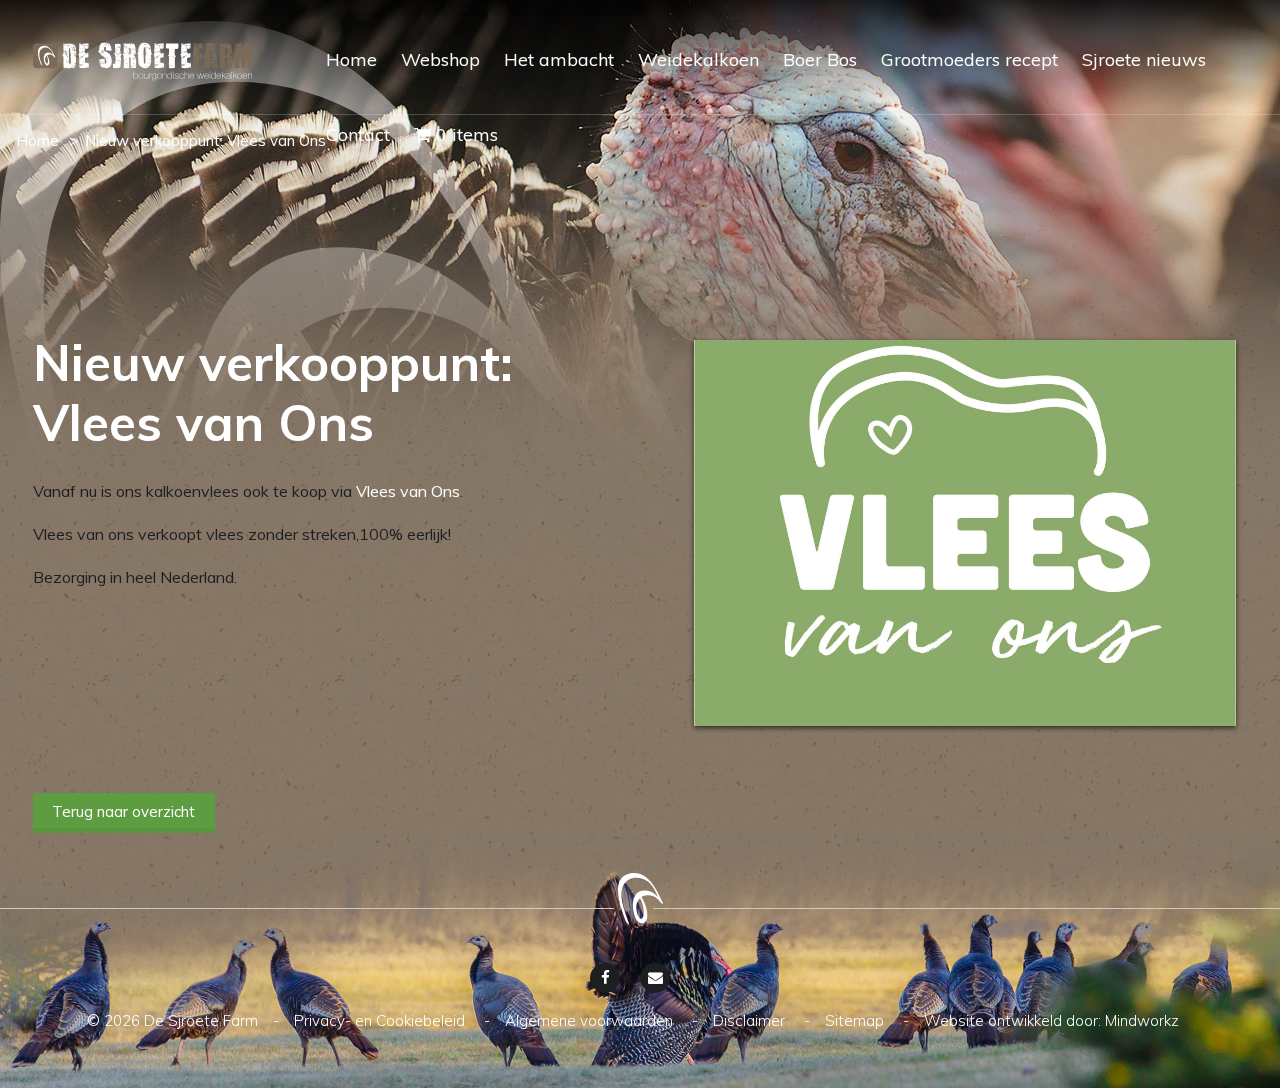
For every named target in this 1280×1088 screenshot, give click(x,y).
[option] (965, 533)
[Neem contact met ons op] (655, 978)
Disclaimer (751, 1020)
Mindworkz (1142, 1020)
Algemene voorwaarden (591, 1020)
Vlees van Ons (408, 491)
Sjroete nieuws (1144, 59)
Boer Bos (820, 59)
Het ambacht (559, 59)
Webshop (440, 59)
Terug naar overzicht (123, 811)
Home (351, 59)
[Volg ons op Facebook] (605, 978)
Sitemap (856, 1020)
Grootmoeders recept (969, 59)
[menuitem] (339, 77)
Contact (358, 134)
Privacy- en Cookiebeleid (381, 1020)
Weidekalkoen (698, 59)
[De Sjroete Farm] (143, 64)
